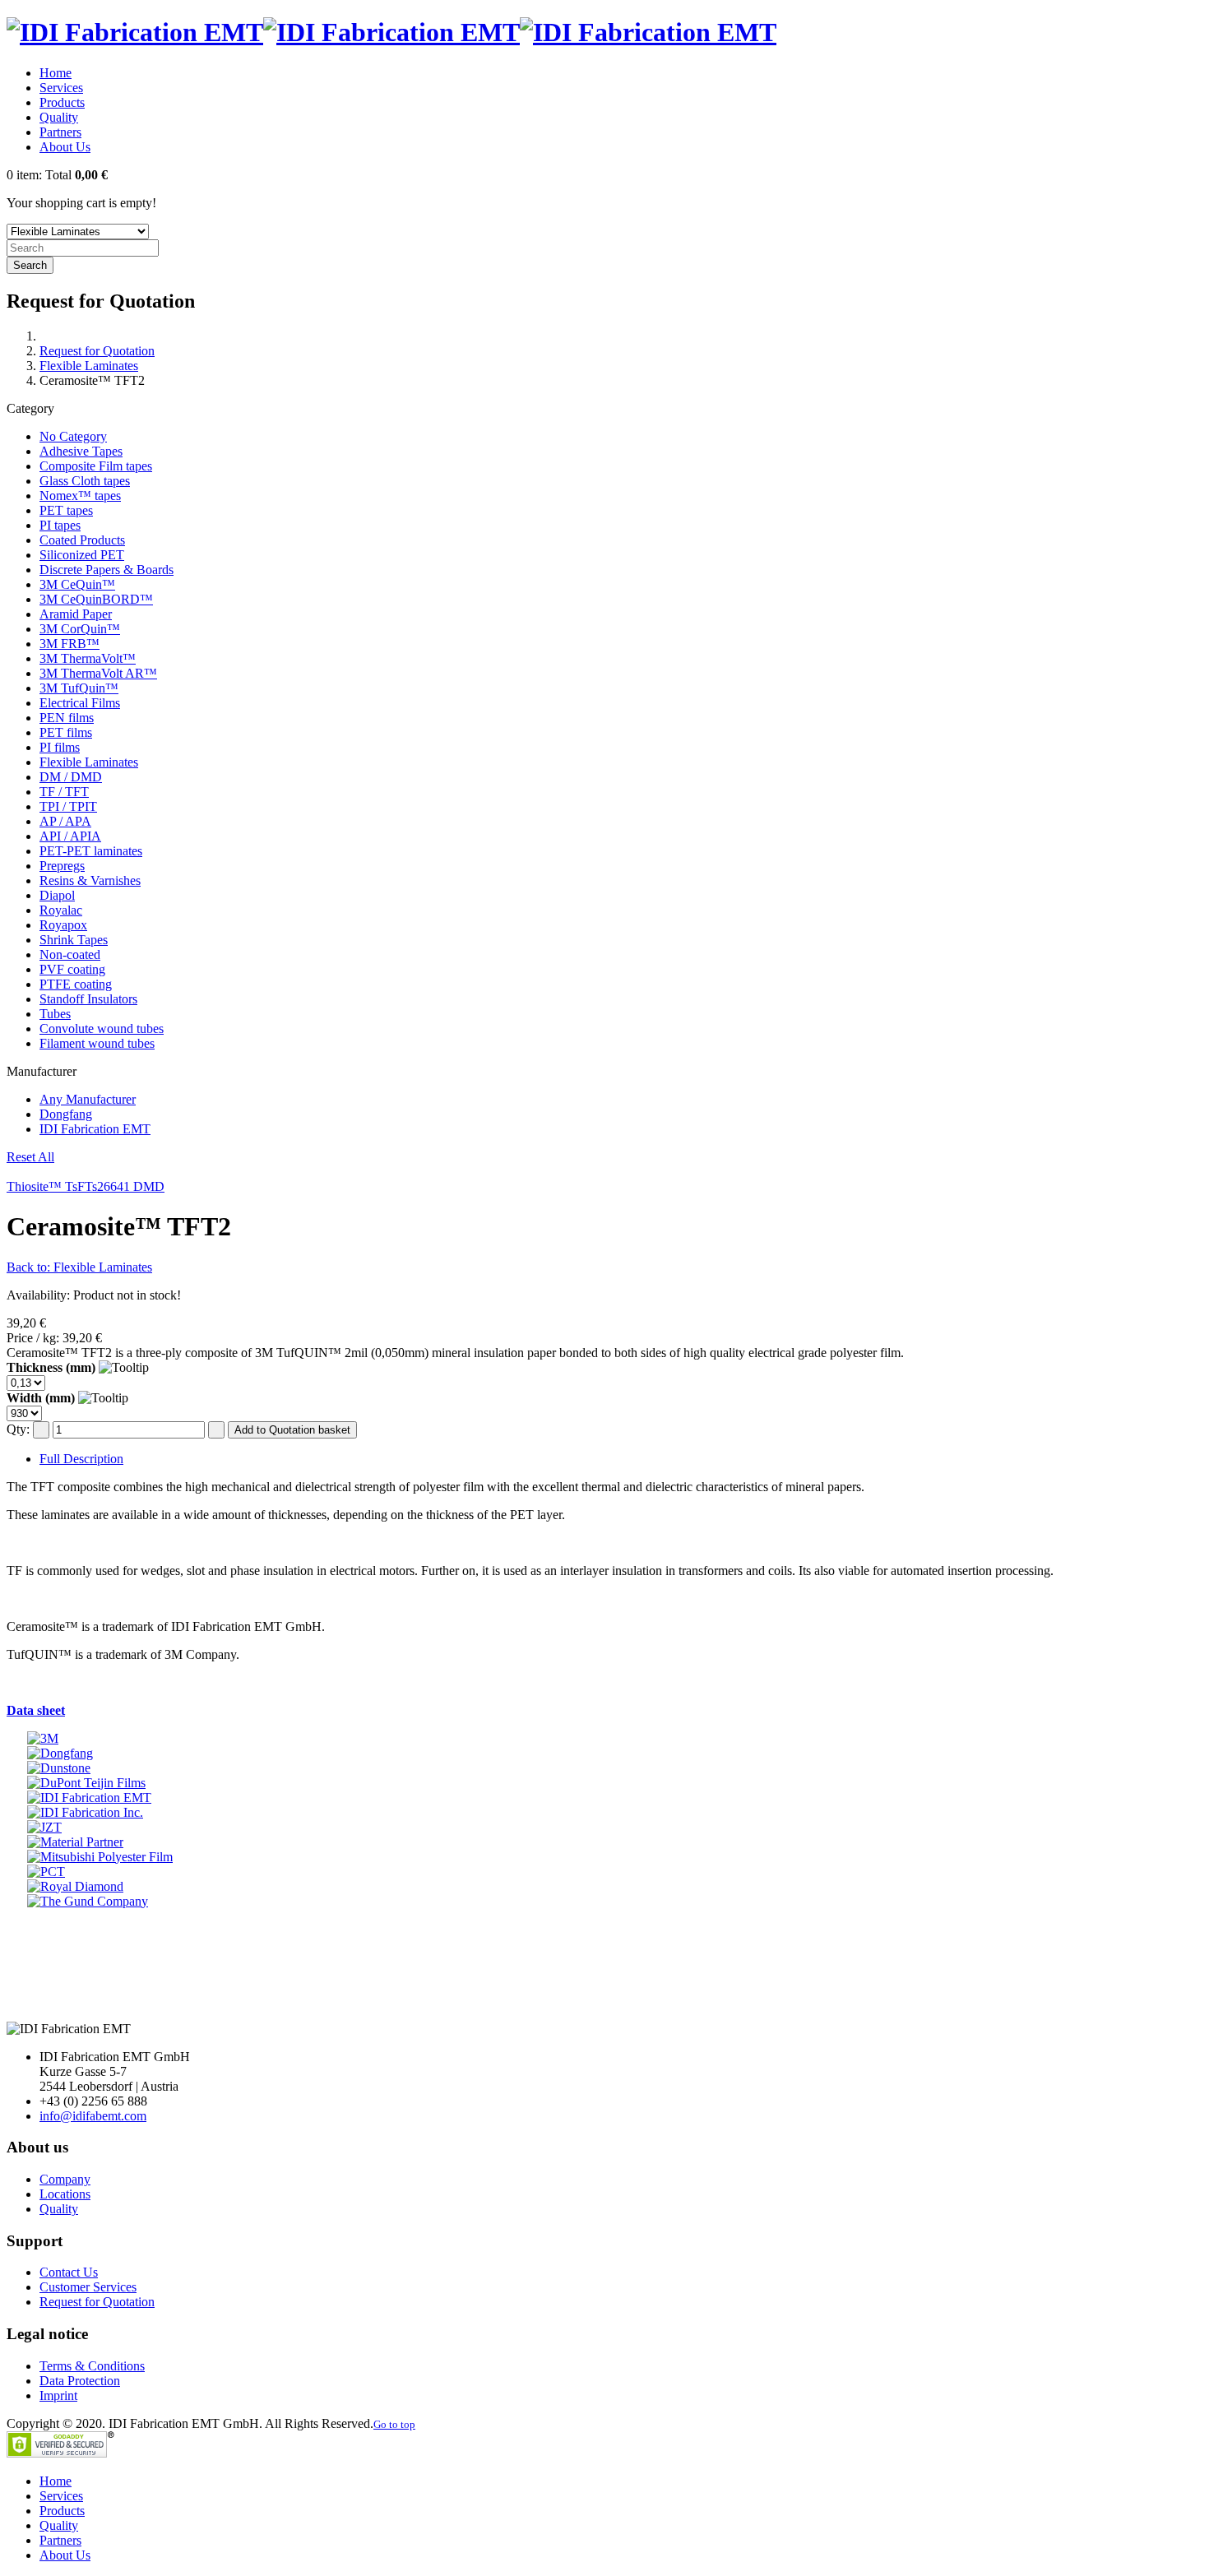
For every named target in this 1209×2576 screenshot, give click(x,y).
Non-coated (70, 954)
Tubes (55, 1014)
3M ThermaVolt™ (88, 658)
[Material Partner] (75, 1842)
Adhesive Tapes (81, 451)
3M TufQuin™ (79, 688)
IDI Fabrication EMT (95, 1129)
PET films (66, 732)
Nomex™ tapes (80, 496)
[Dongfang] (60, 1753)
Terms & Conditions (92, 2366)
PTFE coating (76, 984)
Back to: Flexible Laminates (79, 1267)
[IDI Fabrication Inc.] (85, 1812)
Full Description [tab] (81, 1459)
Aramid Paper (76, 614)
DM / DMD (71, 777)
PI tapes (60, 525)
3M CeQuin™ (77, 584)
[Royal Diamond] (75, 1886)
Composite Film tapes (96, 466)
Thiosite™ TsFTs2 (55, 1186)
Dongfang (66, 1114)
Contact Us (69, 2272)
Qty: (18, 1429)
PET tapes (66, 510)
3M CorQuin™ (80, 629)
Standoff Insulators (88, 999)
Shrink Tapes (74, 940)
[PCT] (46, 1872)
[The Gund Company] (88, 1901)
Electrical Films (80, 703)
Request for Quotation (97, 351)
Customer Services (88, 2287)
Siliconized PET (82, 555)
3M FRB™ (69, 644)
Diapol (57, 895)
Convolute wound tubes (102, 1029)
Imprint (58, 2395)
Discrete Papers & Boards (107, 570)
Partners (60, 132)
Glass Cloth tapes (85, 481)
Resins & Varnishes (90, 880)
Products (62, 102)
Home (56, 73)
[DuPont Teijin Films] (86, 1783)
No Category (73, 436)
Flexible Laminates (89, 366)
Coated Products (82, 540)
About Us (65, 147)
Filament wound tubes (97, 1043)
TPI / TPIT (68, 806)
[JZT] (44, 1827)
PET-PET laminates (91, 851)
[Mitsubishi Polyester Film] (100, 1857)
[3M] (43, 1738)
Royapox (63, 925)
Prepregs (62, 866)
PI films (60, 747)
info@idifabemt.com (93, 2116)
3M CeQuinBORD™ (96, 599)
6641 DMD (134, 1186)
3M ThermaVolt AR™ (98, 673)
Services (61, 88)
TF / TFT (64, 792)
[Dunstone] (59, 1768)
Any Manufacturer (88, 1099)
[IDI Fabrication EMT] (89, 1798)
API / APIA (70, 836)
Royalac (61, 910)
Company (65, 2179)
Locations (65, 2194)
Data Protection (80, 2381)
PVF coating (72, 969)
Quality (59, 117)
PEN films (67, 718)
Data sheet (36, 1710)
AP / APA (65, 821)
